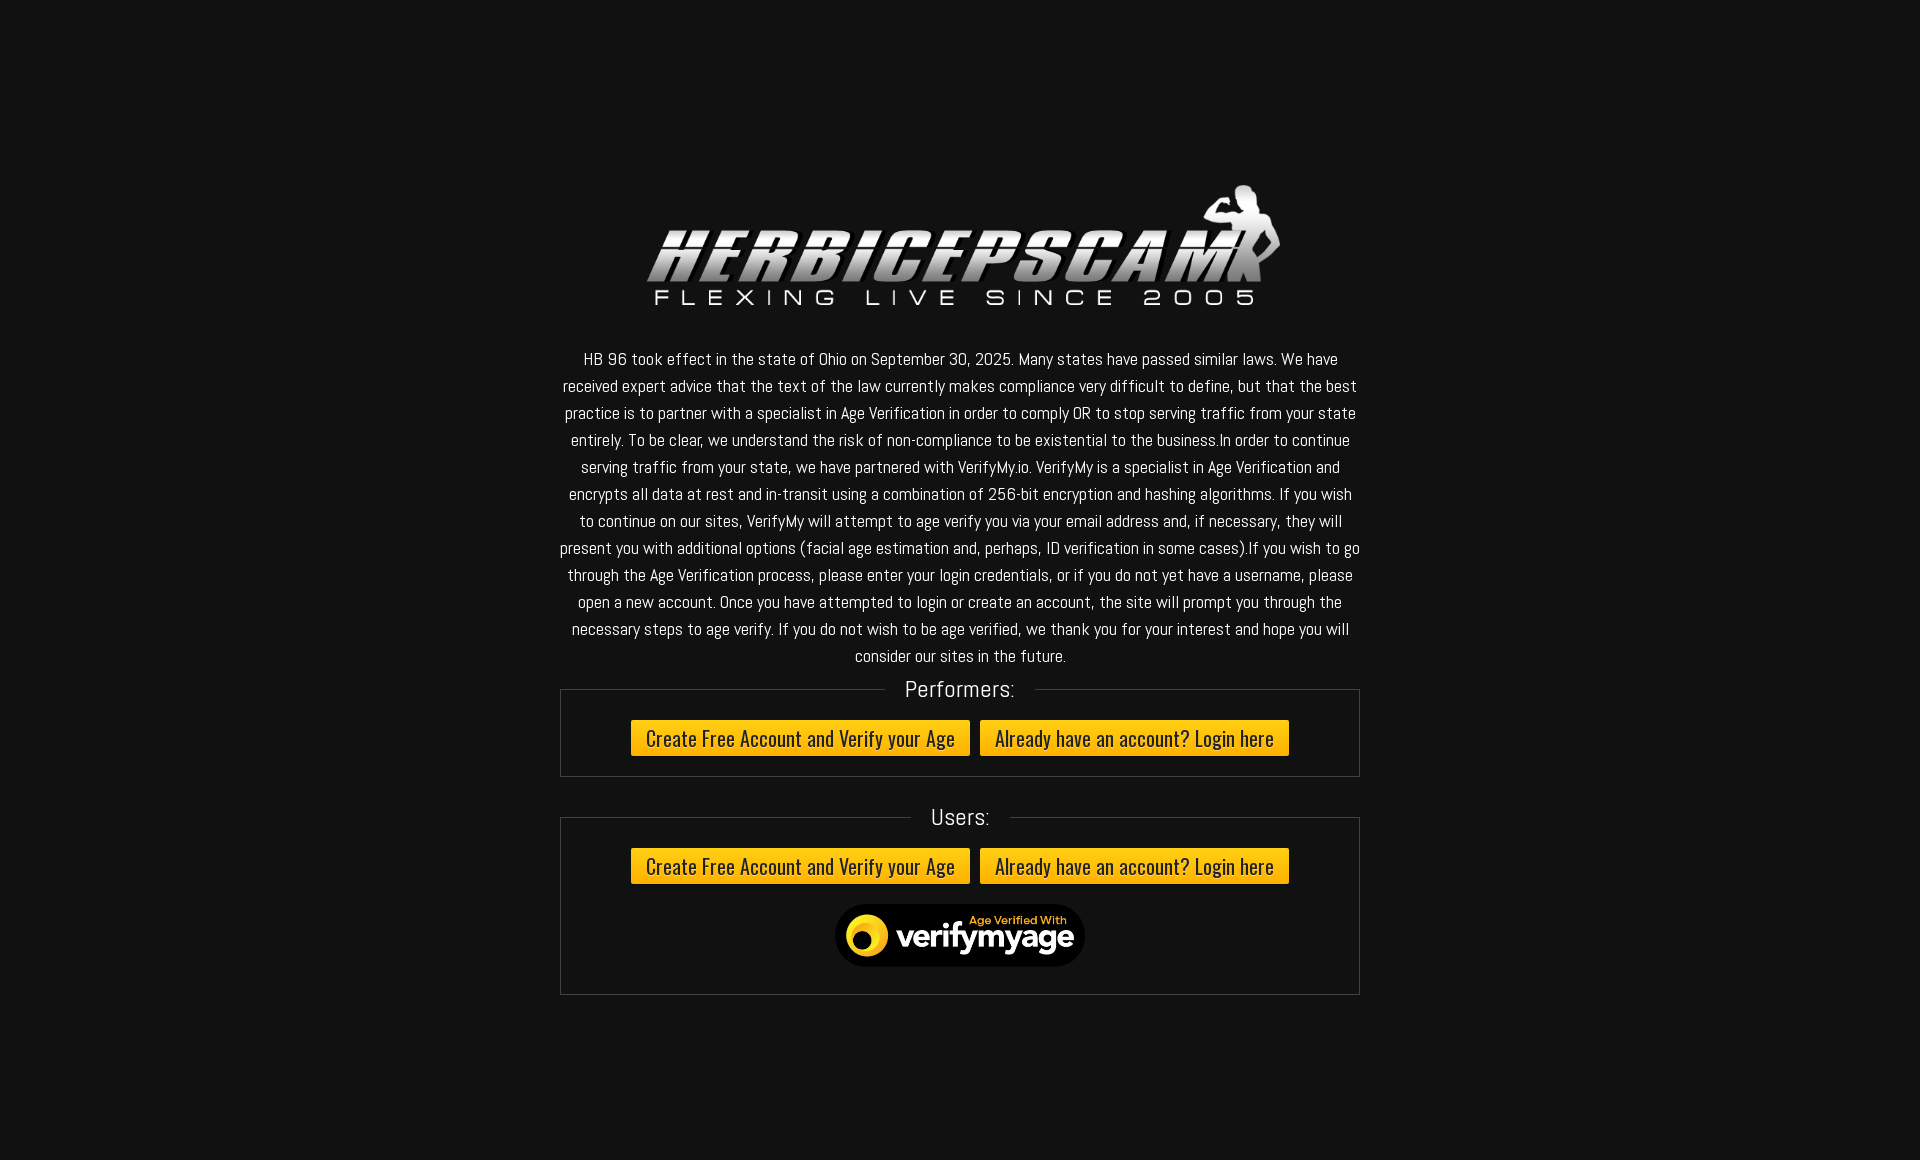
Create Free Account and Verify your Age (800, 738)
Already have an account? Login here (1134, 738)
